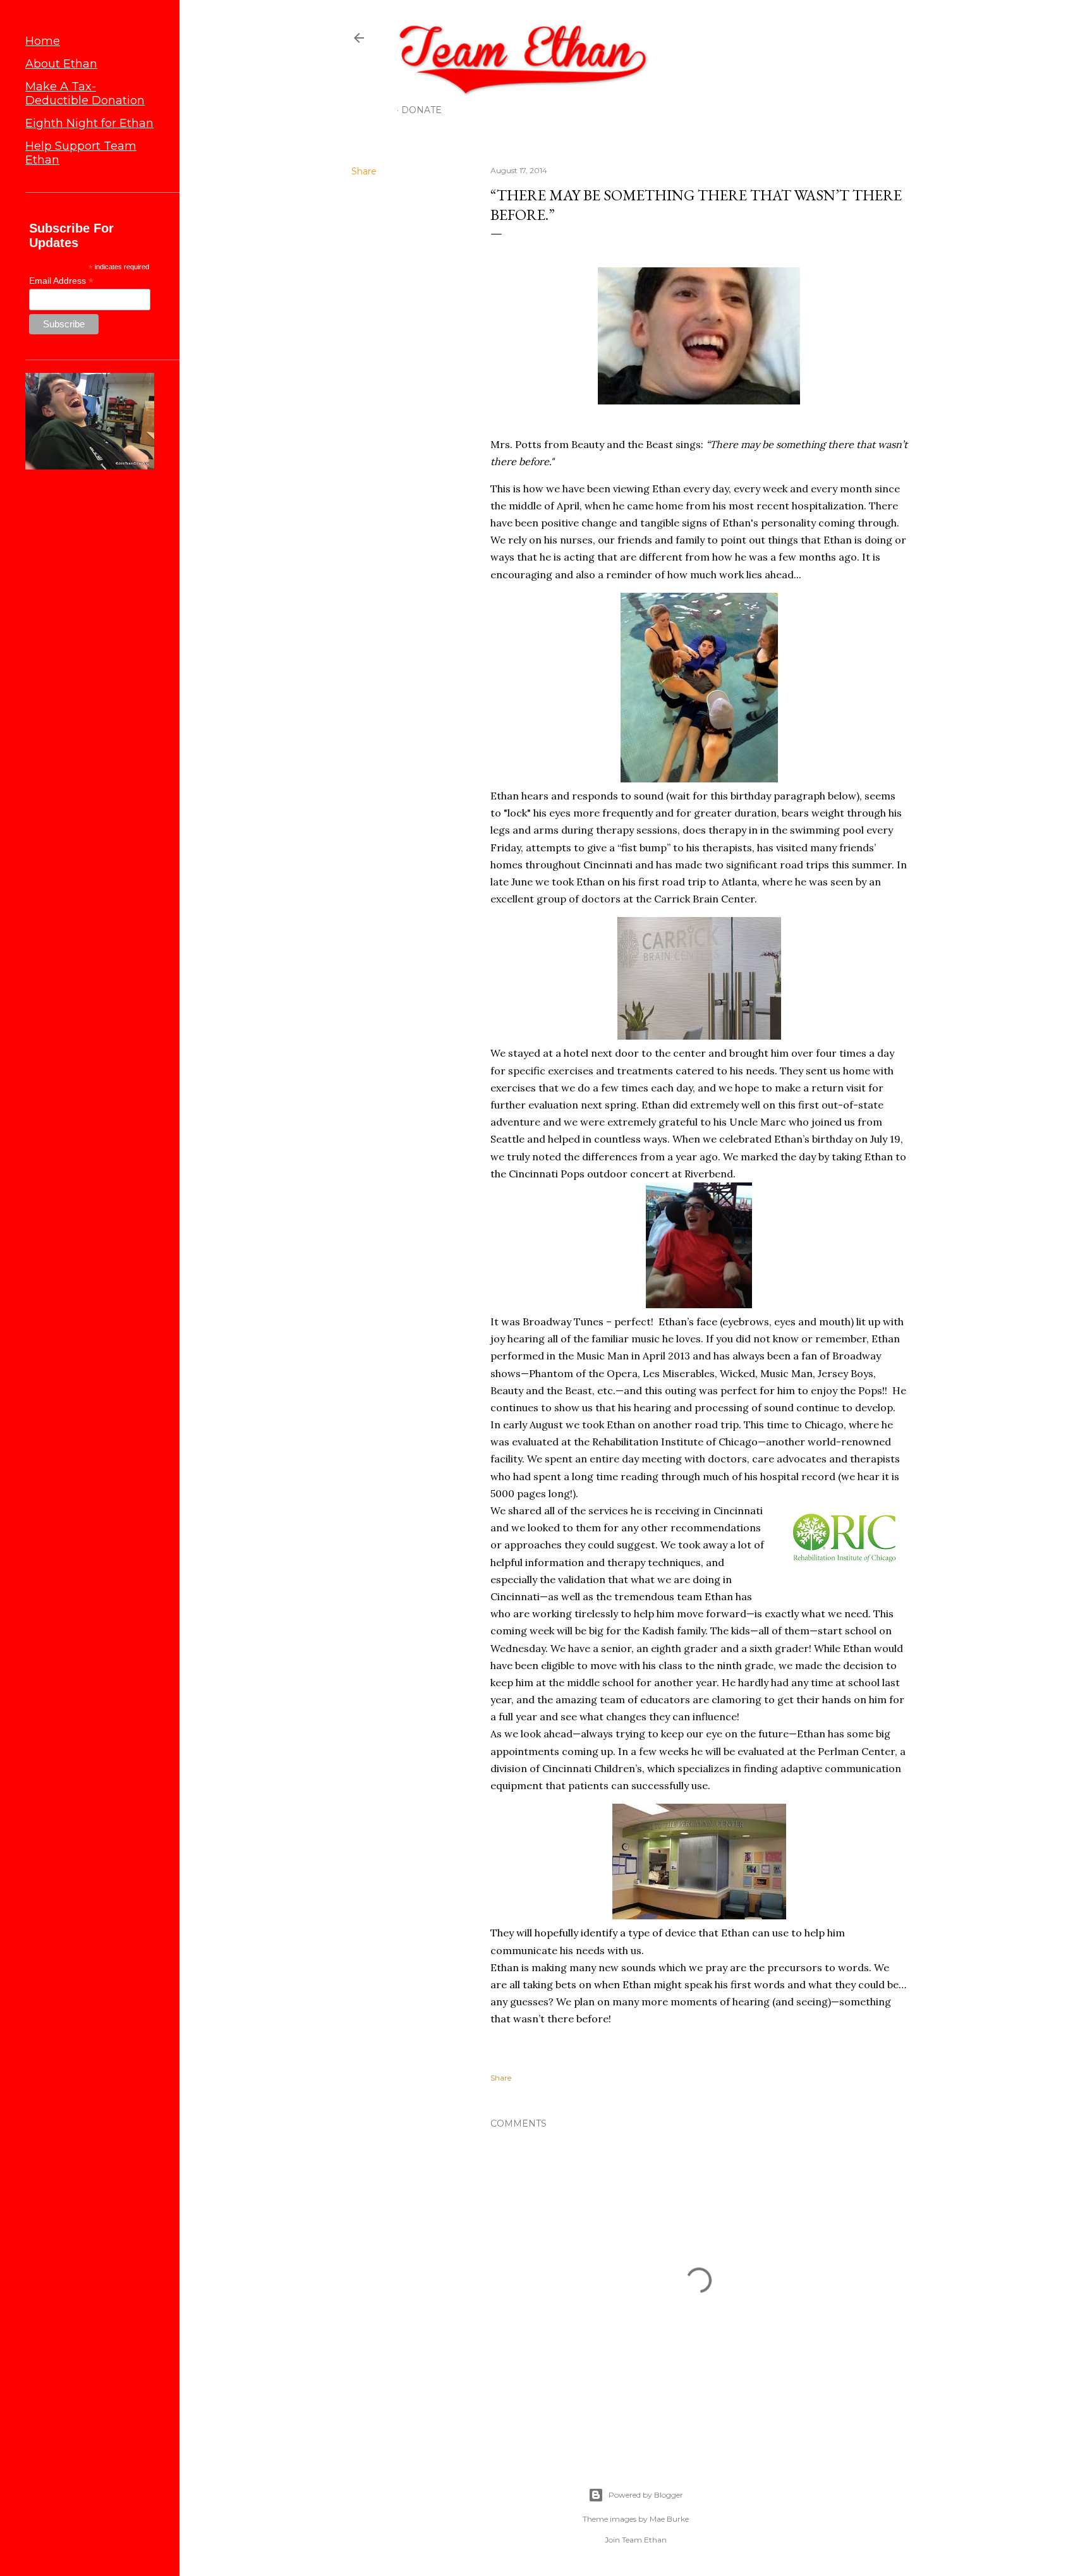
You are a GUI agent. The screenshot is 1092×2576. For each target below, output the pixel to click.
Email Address (61, 281)
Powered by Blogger (646, 2495)
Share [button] (364, 171)
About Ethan (61, 64)
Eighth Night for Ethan (89, 123)
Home (43, 41)
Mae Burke (669, 2519)
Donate (422, 110)
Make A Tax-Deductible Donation (85, 94)
